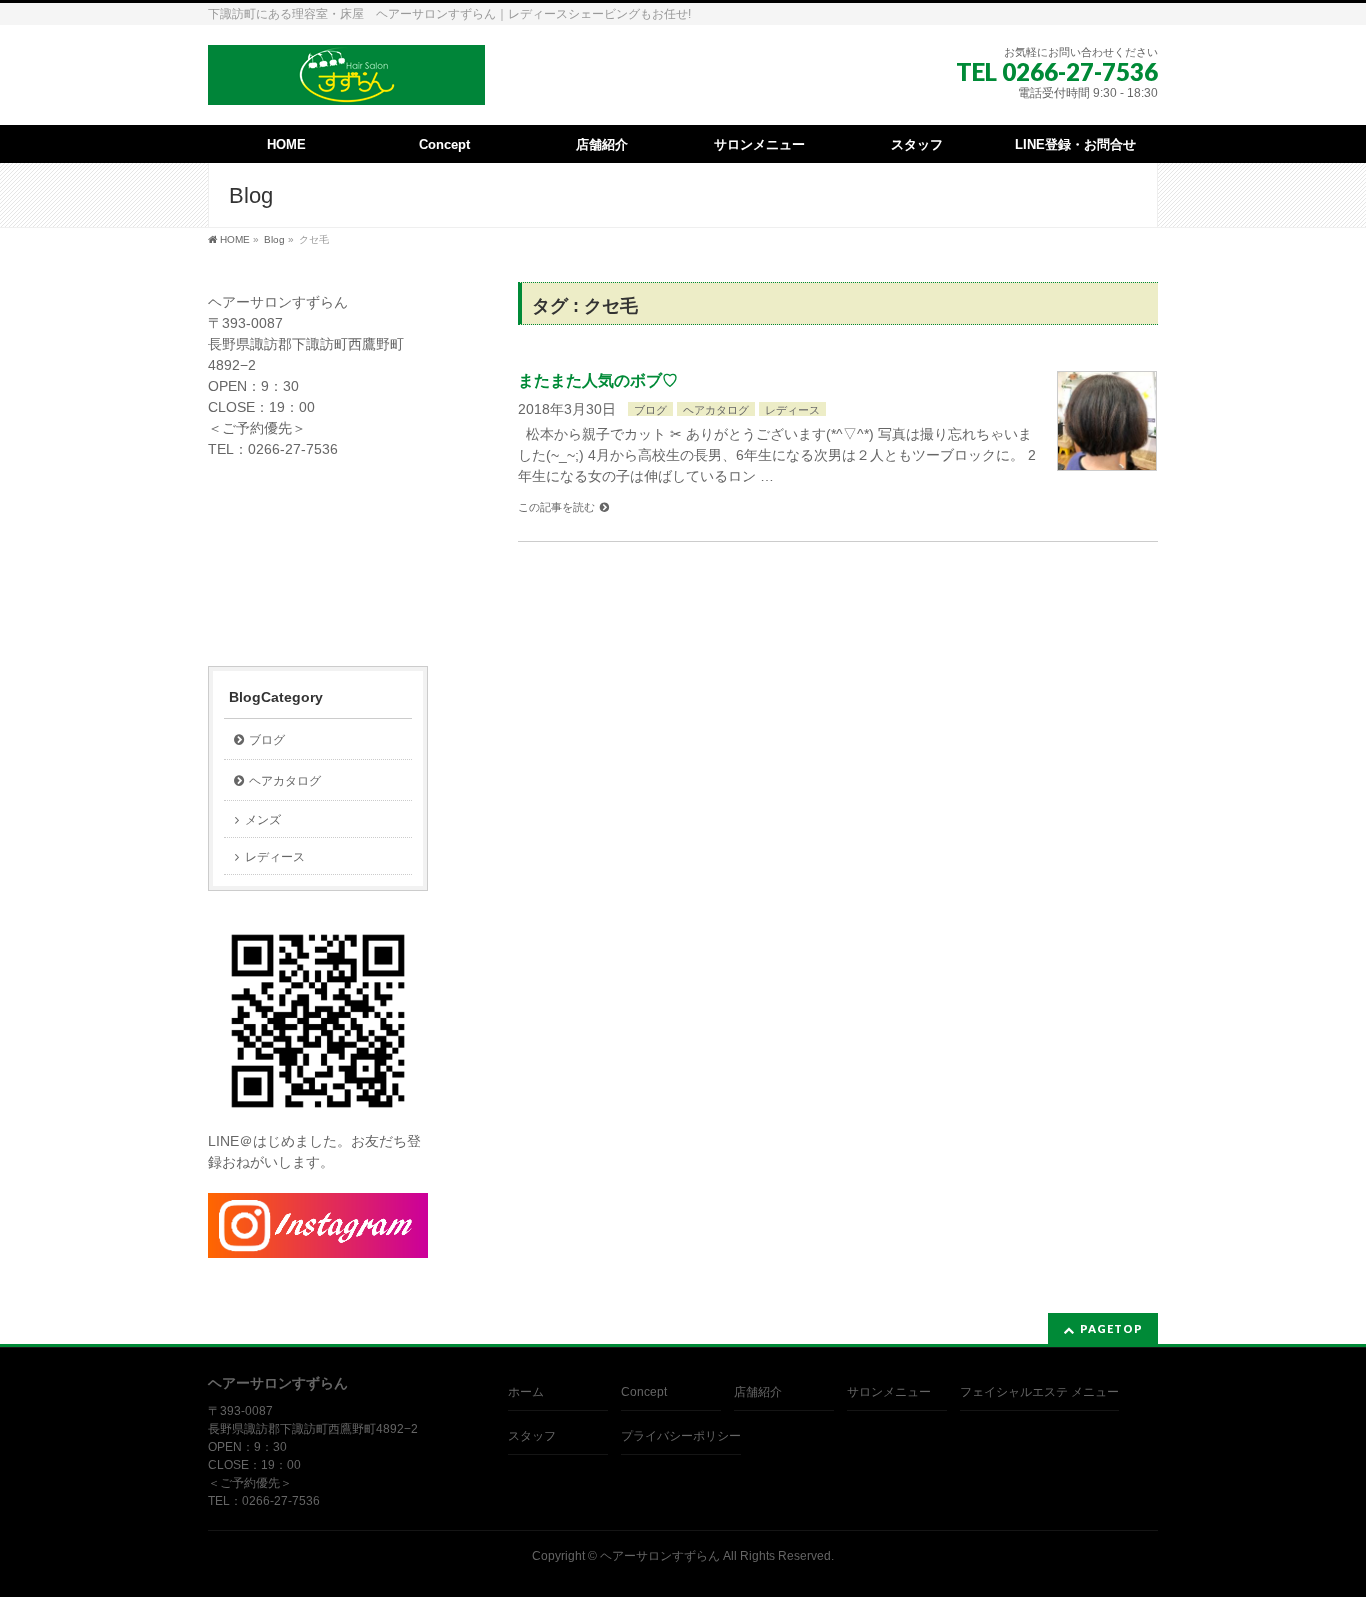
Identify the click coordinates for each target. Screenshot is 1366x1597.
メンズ (263, 820)
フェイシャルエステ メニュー (1039, 1392)
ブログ (650, 410)
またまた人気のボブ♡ (598, 380)
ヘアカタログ (716, 410)
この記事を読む (556, 507)
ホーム (526, 1392)
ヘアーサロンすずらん (660, 1556)
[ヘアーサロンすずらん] (346, 82)
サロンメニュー (889, 1392)
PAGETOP (1111, 1328)
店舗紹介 (758, 1392)
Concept (644, 1392)
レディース (792, 410)
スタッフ (532, 1436)
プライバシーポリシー (681, 1436)
